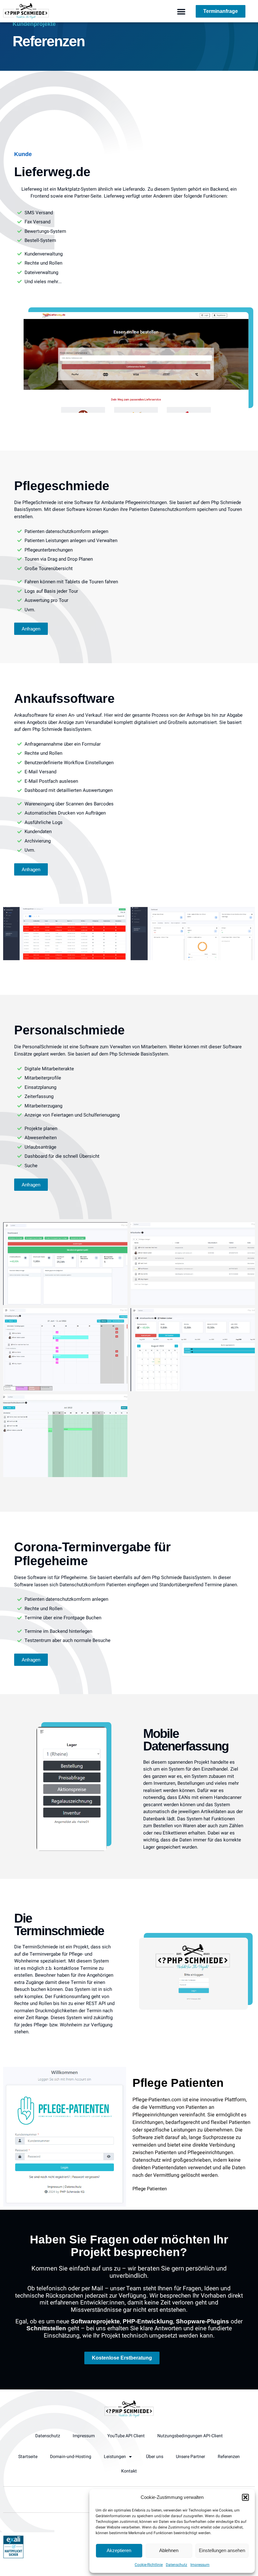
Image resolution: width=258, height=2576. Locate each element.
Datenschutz (177, 2565)
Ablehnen (169, 2550)
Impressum (200, 2565)
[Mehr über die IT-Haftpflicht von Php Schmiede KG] (13, 2557)
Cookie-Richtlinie (149, 2565)
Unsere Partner (191, 2457)
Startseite (28, 2457)
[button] (245, 2497)
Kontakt (129, 2471)
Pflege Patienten (178, 2083)
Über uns (155, 2457)
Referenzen (229, 2457)
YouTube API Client (126, 2436)
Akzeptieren (119, 2550)
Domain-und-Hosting (71, 2457)
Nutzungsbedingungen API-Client (190, 2436)
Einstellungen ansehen (222, 2550)
